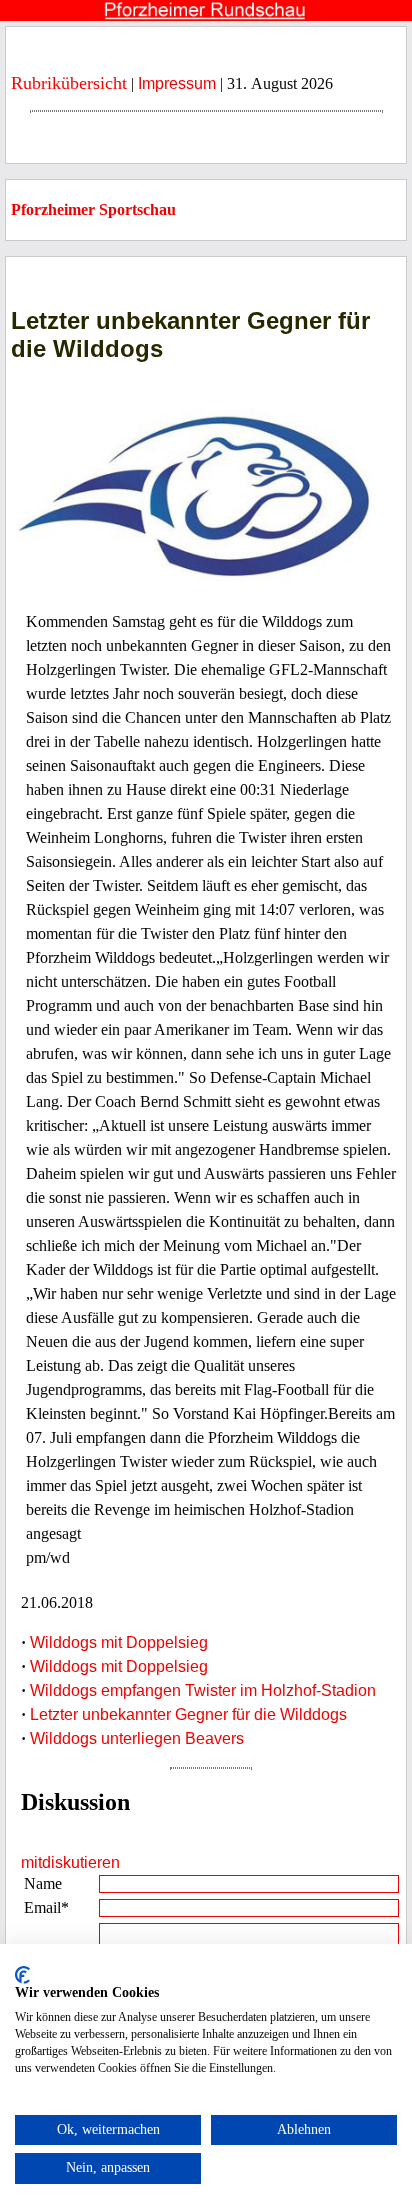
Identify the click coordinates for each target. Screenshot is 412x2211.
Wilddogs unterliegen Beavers (137, 1738)
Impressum (177, 83)
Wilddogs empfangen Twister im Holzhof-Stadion (203, 1690)
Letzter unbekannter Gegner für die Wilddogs (188, 1714)
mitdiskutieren (70, 1862)
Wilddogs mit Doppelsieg (119, 1642)
